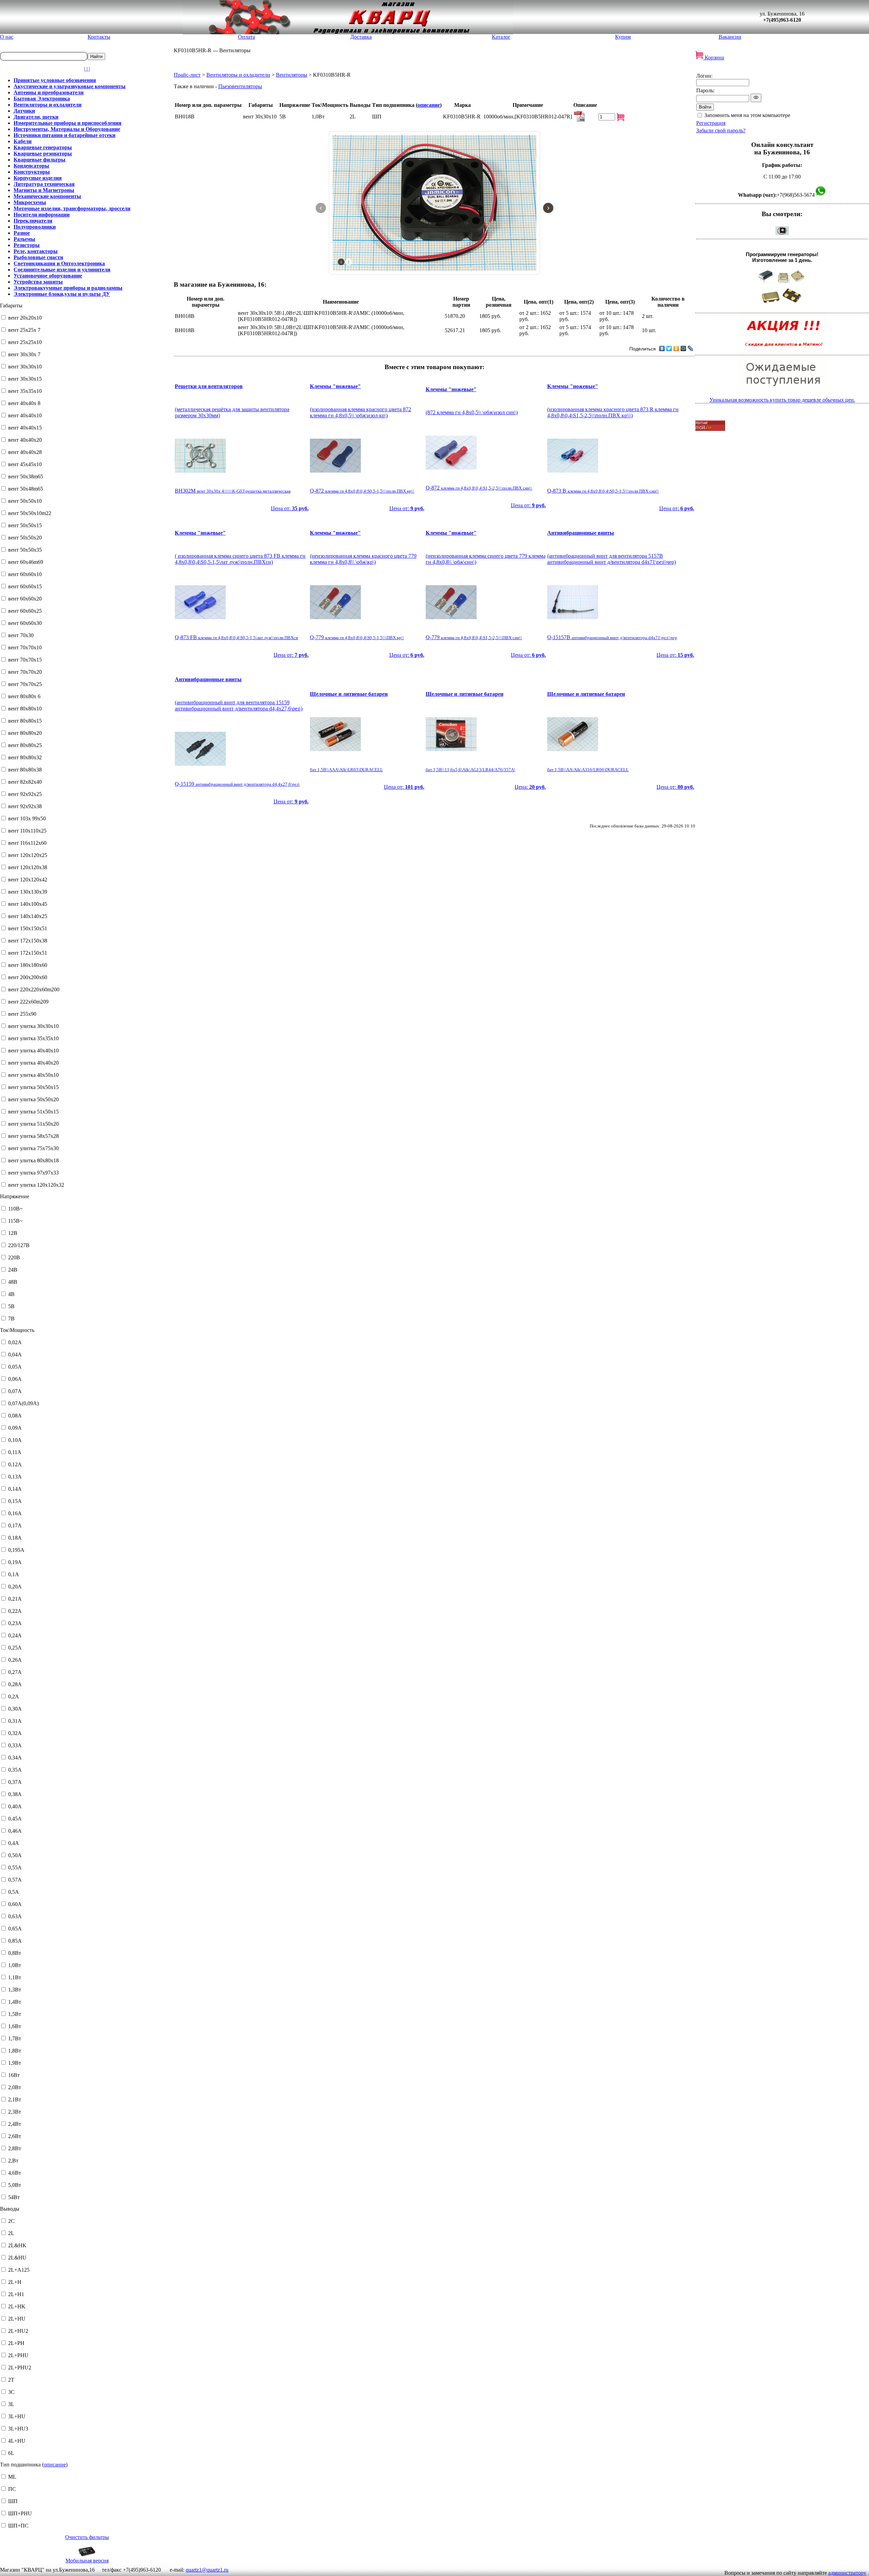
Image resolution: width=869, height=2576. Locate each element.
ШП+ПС (18, 2526)
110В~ (15, 1209)
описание (55, 2465)
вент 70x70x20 (25, 672)
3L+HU (17, 2416)
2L (11, 2233)
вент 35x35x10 (25, 391)
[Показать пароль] (756, 98)
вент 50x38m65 (26, 476)
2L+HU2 (18, 2331)
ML (12, 2477)
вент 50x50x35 (25, 550)
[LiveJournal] (691, 348)
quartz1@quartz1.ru (207, 2570)
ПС (12, 2489)
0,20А (15, 1587)
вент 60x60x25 (25, 611)
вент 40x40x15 (25, 428)
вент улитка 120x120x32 (36, 1185)
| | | (87, 69)
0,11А (15, 1452)
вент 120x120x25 (28, 855)
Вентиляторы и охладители (238, 75)
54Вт (14, 2197)
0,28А (15, 1684)
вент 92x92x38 (25, 806)
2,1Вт (15, 2100)
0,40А (15, 1806)
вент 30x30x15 (25, 379)
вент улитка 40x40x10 (33, 1051)
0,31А (15, 1721)
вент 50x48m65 (26, 489)
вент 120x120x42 (28, 880)
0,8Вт (15, 1953)
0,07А (15, 1391)
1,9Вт (15, 2063)
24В (13, 1270)
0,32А (15, 1733)
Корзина (714, 58)
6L (11, 2453)
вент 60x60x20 (25, 599)
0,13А (15, 1477)
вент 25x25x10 (25, 342)
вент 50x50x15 (25, 525)
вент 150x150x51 (28, 928)
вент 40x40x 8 (24, 403)
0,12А (15, 1464)
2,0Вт (15, 2087)
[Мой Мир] (683, 348)
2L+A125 (19, 2270)
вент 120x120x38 (28, 867)
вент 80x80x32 (25, 757)
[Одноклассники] (676, 348)
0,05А (15, 1367)
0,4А (14, 1843)
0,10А (15, 1440)
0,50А (15, 1855)
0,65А (15, 1929)
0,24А (15, 1635)
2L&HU (17, 2258)
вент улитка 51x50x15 (33, 1112)
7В (11, 1319)
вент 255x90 (22, 1014)
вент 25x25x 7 (24, 330)
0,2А (14, 1696)
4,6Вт (15, 2173)
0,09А (15, 1428)
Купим (623, 37)
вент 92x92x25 (25, 794)
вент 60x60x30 (25, 623)
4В (11, 1294)
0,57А (15, 1880)
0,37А (15, 1782)
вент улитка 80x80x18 (33, 1160)
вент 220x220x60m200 (34, 989)
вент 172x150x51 (28, 953)
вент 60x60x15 (25, 586)
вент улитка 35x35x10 (33, 1038)
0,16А (15, 1513)
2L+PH (16, 2343)
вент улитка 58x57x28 (33, 1136)
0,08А (15, 1416)
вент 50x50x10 (25, 501)
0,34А (15, 1758)
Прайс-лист (187, 75)
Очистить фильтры (87, 2537)
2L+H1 (16, 2294)
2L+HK (17, 2306)
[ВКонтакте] (662, 348)
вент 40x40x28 (25, 452)
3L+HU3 (18, 2429)
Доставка (361, 37)
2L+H (15, 2282)
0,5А (14, 1892)
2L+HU (17, 2319)
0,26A (15, 1660)
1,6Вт (15, 2026)
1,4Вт (15, 2002)
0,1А (14, 1574)
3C (11, 2392)
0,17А (15, 1525)
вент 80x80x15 (25, 721)
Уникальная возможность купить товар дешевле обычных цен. (782, 400)
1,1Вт (15, 1977)
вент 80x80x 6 (24, 696)
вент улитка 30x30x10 (33, 1026)
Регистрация (711, 123)
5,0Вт (15, 2185)
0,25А (15, 1648)
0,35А (15, 1770)
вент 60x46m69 (26, 562)
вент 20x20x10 (25, 318)
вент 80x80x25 (25, 745)
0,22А (15, 1611)
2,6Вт (15, 2136)
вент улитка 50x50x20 (33, 1099)
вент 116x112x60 (27, 843)
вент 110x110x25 (27, 831)
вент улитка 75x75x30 (33, 1148)
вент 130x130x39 (28, 892)
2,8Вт (15, 2148)
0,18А (15, 1538)
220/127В (19, 1245)
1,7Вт (15, 2038)
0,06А (15, 1379)
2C (11, 2221)
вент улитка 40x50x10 (33, 1075)
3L (11, 2404)
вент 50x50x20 (25, 538)
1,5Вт (15, 2014)
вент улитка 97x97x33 (33, 1173)
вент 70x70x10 (25, 647)
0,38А (15, 1794)
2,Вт (13, 2161)
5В (11, 1306)
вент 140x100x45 (28, 904)
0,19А (15, 1562)
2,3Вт (15, 2112)
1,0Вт (15, 1965)
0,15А (15, 1501)
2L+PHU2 (20, 2368)
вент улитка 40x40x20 (33, 1063)
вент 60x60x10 (25, 574)
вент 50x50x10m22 (30, 513)
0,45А (15, 1819)
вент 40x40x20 (25, 440)
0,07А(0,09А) (23, 1403)
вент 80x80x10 (25, 709)
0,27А (15, 1672)
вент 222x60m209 (28, 1002)
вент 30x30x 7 (24, 354)
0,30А (15, 1709)
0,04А (15, 1354)
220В (14, 1257)
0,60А (15, 1904)
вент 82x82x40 (25, 782)
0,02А (15, 1342)
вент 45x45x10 (25, 464)
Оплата (246, 37)
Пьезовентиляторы (240, 86)
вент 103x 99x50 (27, 818)
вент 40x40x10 (25, 415)
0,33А (15, 1745)
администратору (847, 2573)
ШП (13, 2501)
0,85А (15, 1941)
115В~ (15, 1221)
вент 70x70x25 (25, 684)
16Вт (14, 2075)
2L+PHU (18, 2355)
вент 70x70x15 (25, 660)
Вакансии (730, 37)
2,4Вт (15, 2124)
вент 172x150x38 (28, 941)
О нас (7, 37)
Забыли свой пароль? (721, 130)
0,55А (15, 1867)
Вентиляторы (292, 75)
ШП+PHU (20, 2513)
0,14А (15, 1489)
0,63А (15, 1916)
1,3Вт (15, 1990)
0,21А (15, 1599)
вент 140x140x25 (28, 916)
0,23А (15, 1623)
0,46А (15, 1831)
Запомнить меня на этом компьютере (747, 115)
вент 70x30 (21, 635)
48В (13, 1282)
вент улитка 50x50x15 (33, 1087)
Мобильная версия (87, 2561)
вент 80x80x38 (25, 770)
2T (11, 2380)
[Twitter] (669, 348)
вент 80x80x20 (25, 733)
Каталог (501, 37)
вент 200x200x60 (28, 977)
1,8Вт (15, 2051)
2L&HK (17, 2245)
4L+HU (17, 2441)
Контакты (99, 37)
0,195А (16, 1550)
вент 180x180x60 (28, 965)
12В (13, 1233)
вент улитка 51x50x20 (33, 1124)
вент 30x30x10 (25, 367)
